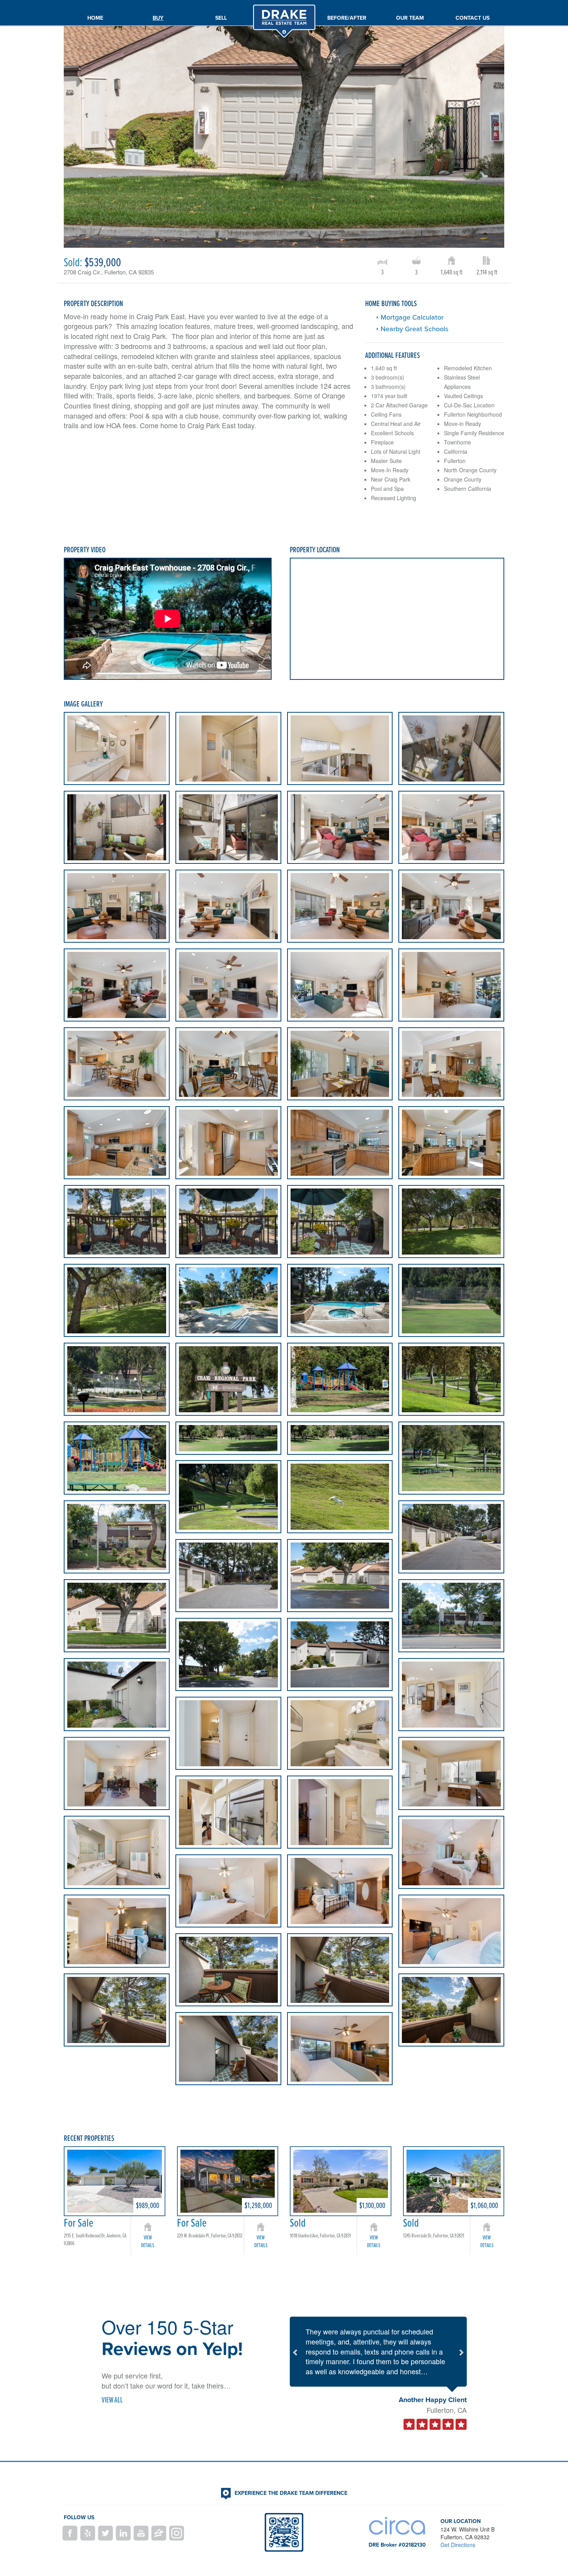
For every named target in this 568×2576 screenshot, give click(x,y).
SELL (221, 18)
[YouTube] (141, 2533)
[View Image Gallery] (117, 748)
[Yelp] (88, 2533)
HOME (95, 18)
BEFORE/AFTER (347, 18)
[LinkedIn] (123, 2533)
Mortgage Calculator (412, 317)
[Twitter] (105, 2533)
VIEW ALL (112, 2400)
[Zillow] (159, 2533)
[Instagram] (177, 2533)
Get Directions (458, 2545)
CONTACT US (473, 18)
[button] (294, 2352)
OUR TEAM (410, 18)
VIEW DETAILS (148, 2241)
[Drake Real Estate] (284, 9)
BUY (158, 18)
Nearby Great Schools (414, 329)
